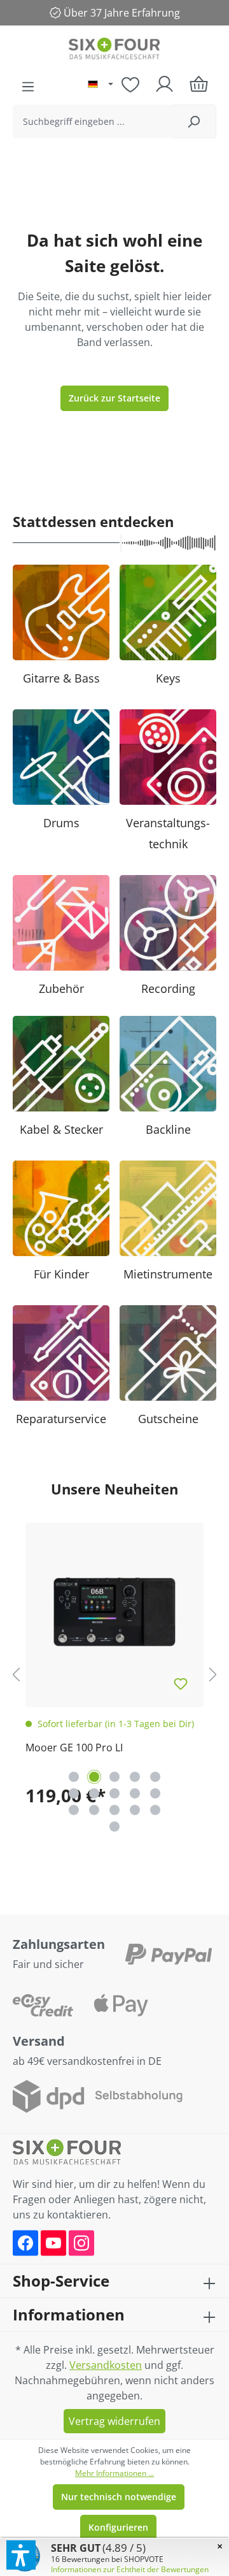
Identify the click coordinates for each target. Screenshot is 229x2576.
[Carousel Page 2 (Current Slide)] (94, 1777)
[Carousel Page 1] (74, 1777)
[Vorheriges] (16, 1674)
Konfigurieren (118, 2527)
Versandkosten (106, 2365)
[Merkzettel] (130, 84)
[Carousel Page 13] (114, 1810)
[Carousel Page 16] (114, 1827)
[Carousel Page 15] (155, 1810)
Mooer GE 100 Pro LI (74, 1747)
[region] (114, 1674)
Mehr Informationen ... (114, 2473)
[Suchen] (194, 121)
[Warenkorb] (199, 84)
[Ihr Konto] (164, 84)
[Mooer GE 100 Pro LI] (114, 1612)
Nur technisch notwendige (119, 2497)
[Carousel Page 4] (135, 1777)
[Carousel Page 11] (74, 1810)
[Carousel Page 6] (74, 1793)
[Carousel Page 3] (114, 1777)
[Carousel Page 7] (94, 1793)
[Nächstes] (213, 1674)
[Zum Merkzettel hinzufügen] (181, 1684)
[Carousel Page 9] (135, 1793)
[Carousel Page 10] (155, 1793)
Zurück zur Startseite (114, 398)
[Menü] (28, 87)
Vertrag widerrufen (114, 2421)
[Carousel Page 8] (114, 1793)
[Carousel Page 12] (94, 1810)
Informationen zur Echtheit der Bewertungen (130, 2569)
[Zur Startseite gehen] (114, 50)
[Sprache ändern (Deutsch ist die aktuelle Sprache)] (101, 85)
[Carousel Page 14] (135, 1810)
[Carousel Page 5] (155, 1777)
